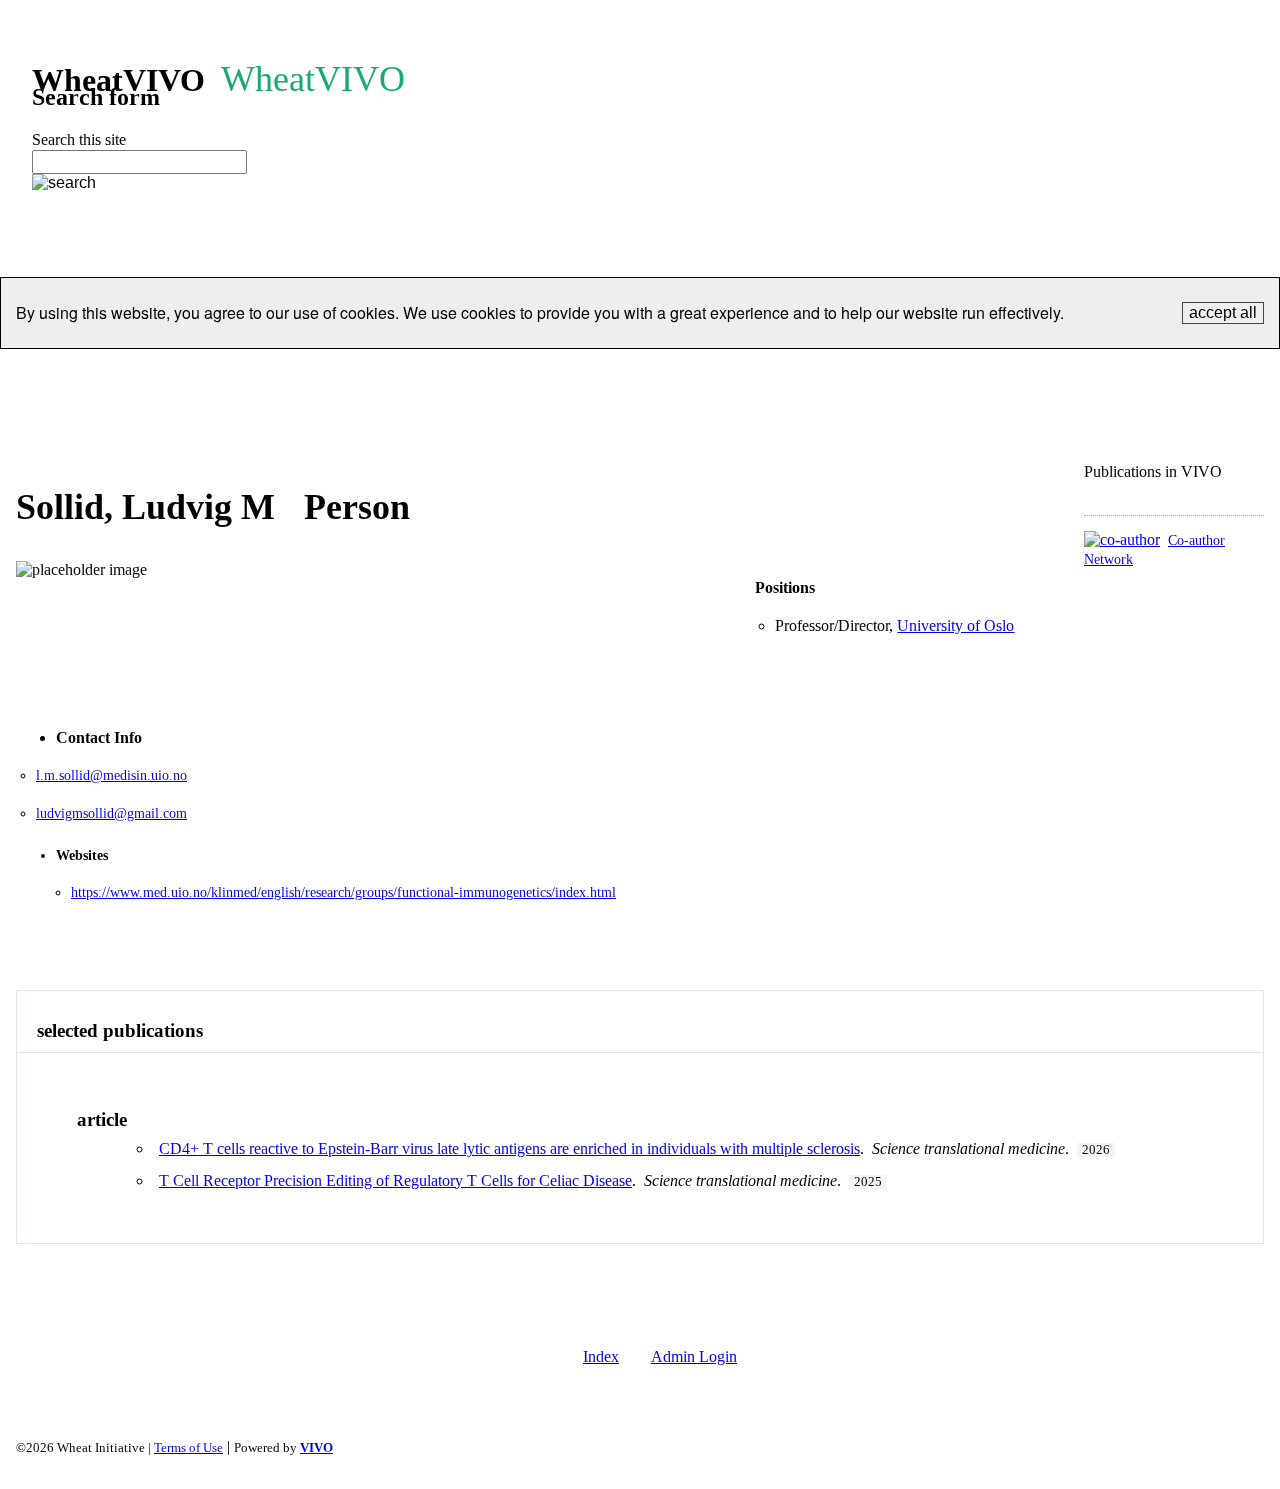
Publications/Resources (519, 373)
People (173, 373)
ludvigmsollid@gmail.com (111, 813)
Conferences (671, 373)
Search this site (79, 139)
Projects (381, 373)
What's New (1159, 373)
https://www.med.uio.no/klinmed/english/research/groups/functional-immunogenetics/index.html (343, 892)
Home (99, 373)
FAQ (1069, 373)
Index (601, 1356)
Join (759, 373)
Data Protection (859, 373)
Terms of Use (188, 1448)
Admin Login (694, 1356)
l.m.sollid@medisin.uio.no (111, 775)
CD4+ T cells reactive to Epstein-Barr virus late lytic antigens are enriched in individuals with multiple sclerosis (509, 1148)
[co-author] (1122, 539)
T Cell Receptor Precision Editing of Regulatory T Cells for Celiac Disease (395, 1180)
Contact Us (983, 373)
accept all (1223, 312)
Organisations (275, 373)
